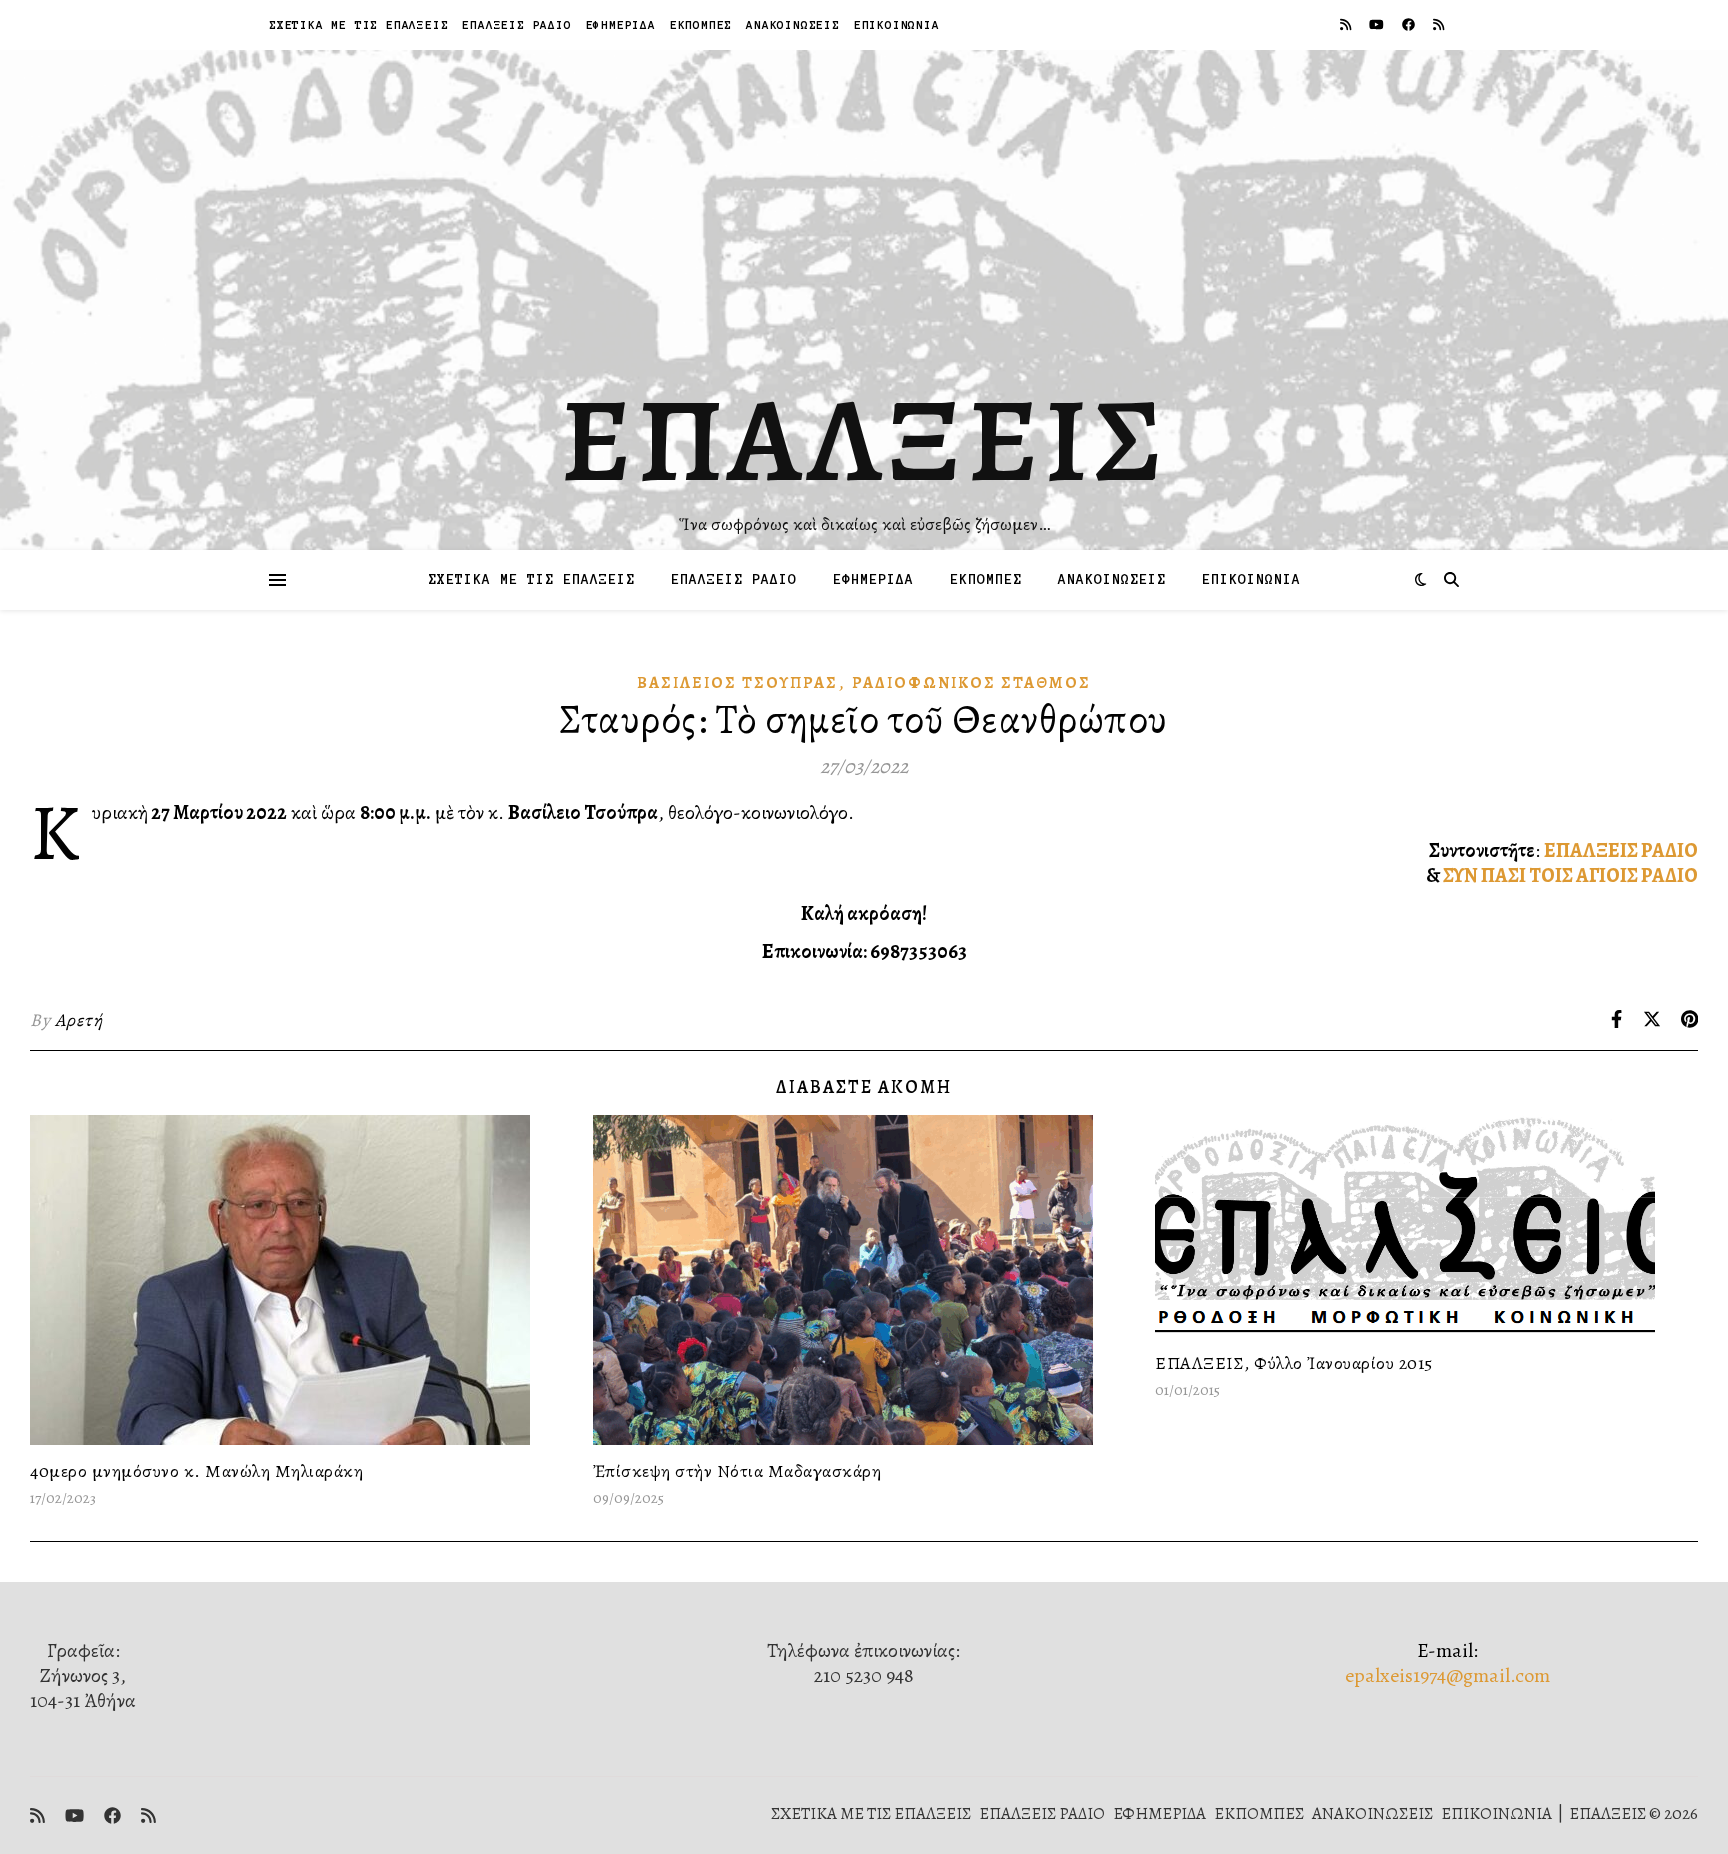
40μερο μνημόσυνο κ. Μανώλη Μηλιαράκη (196, 1471)
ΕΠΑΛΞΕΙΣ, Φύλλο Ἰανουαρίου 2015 (1294, 1363)
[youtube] (1378, 24)
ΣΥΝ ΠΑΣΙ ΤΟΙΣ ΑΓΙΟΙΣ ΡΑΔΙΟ (1570, 875)
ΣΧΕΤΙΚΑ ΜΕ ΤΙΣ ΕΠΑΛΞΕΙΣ (358, 24)
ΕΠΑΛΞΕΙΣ (864, 440)
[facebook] (1410, 24)
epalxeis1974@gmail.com (1447, 1675)
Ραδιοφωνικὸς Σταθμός (971, 683)
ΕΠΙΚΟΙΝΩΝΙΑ (897, 24)
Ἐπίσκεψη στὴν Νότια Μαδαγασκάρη (737, 1471)
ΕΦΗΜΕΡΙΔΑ (621, 24)
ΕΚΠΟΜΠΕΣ (701, 24)
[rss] (1347, 24)
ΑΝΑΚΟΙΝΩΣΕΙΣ (793, 24)
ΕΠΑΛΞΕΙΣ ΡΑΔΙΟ (516, 24)
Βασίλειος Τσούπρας (737, 683)
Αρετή (79, 1020)
